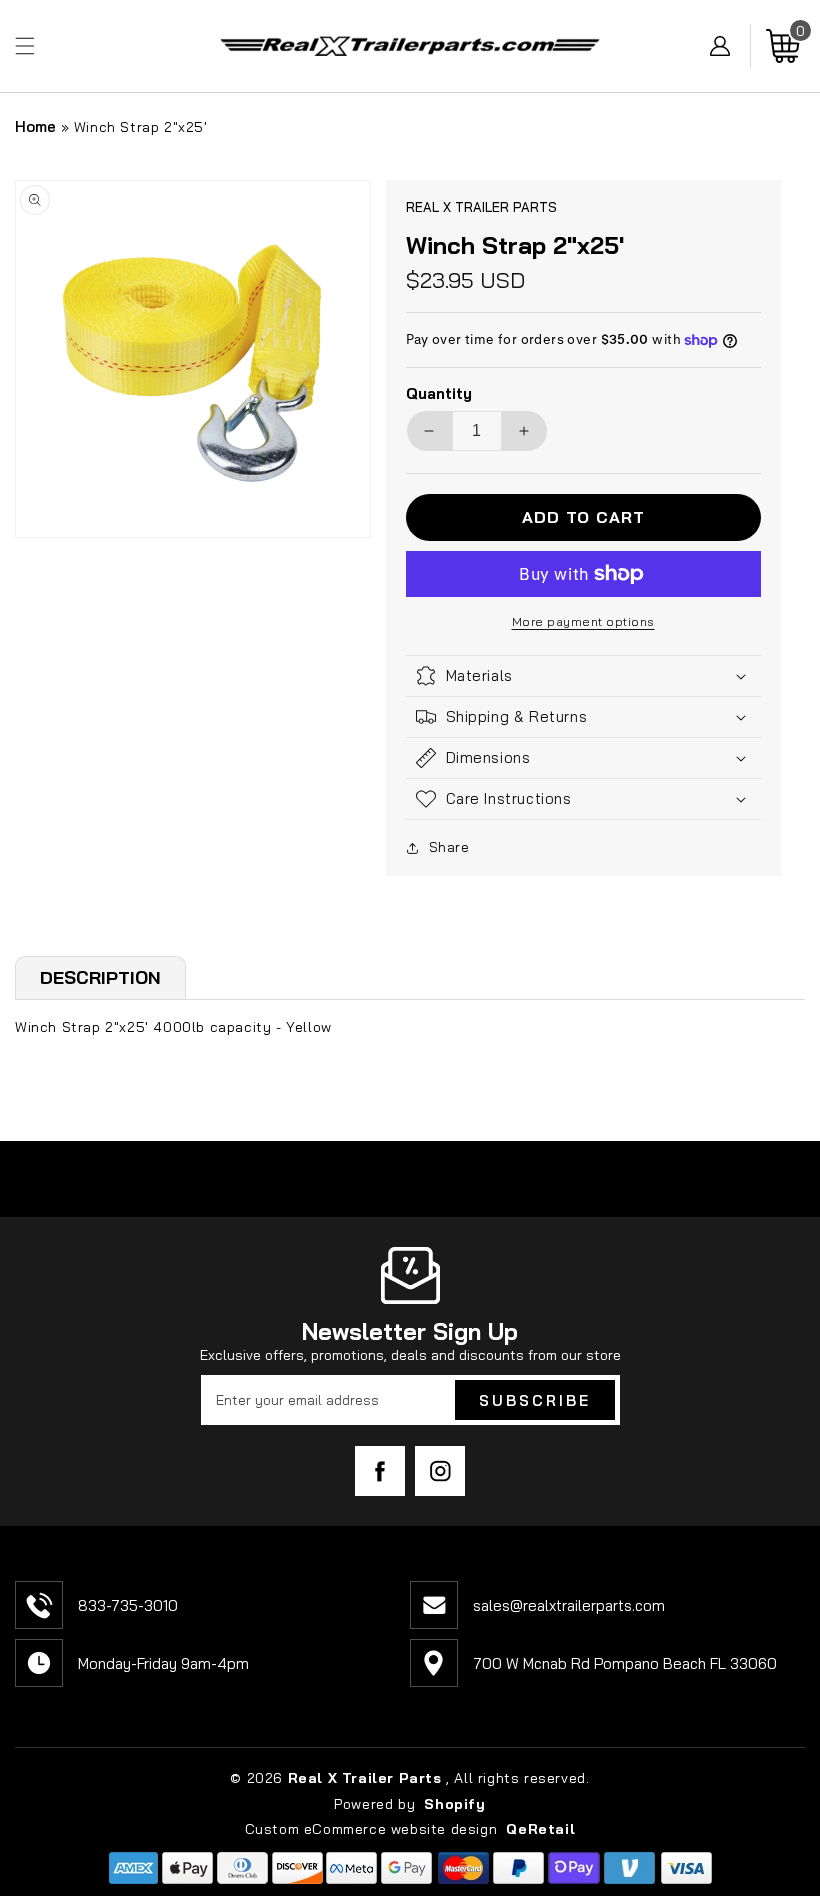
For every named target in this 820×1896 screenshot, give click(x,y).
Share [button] (449, 847)
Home (35, 126)
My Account (730, 46)
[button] (25, 46)
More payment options (583, 621)
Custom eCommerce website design (373, 1829)
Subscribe (535, 1400)
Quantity (439, 393)
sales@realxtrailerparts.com (569, 1605)
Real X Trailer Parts (365, 1778)
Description (100, 977)
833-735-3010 (128, 1605)
